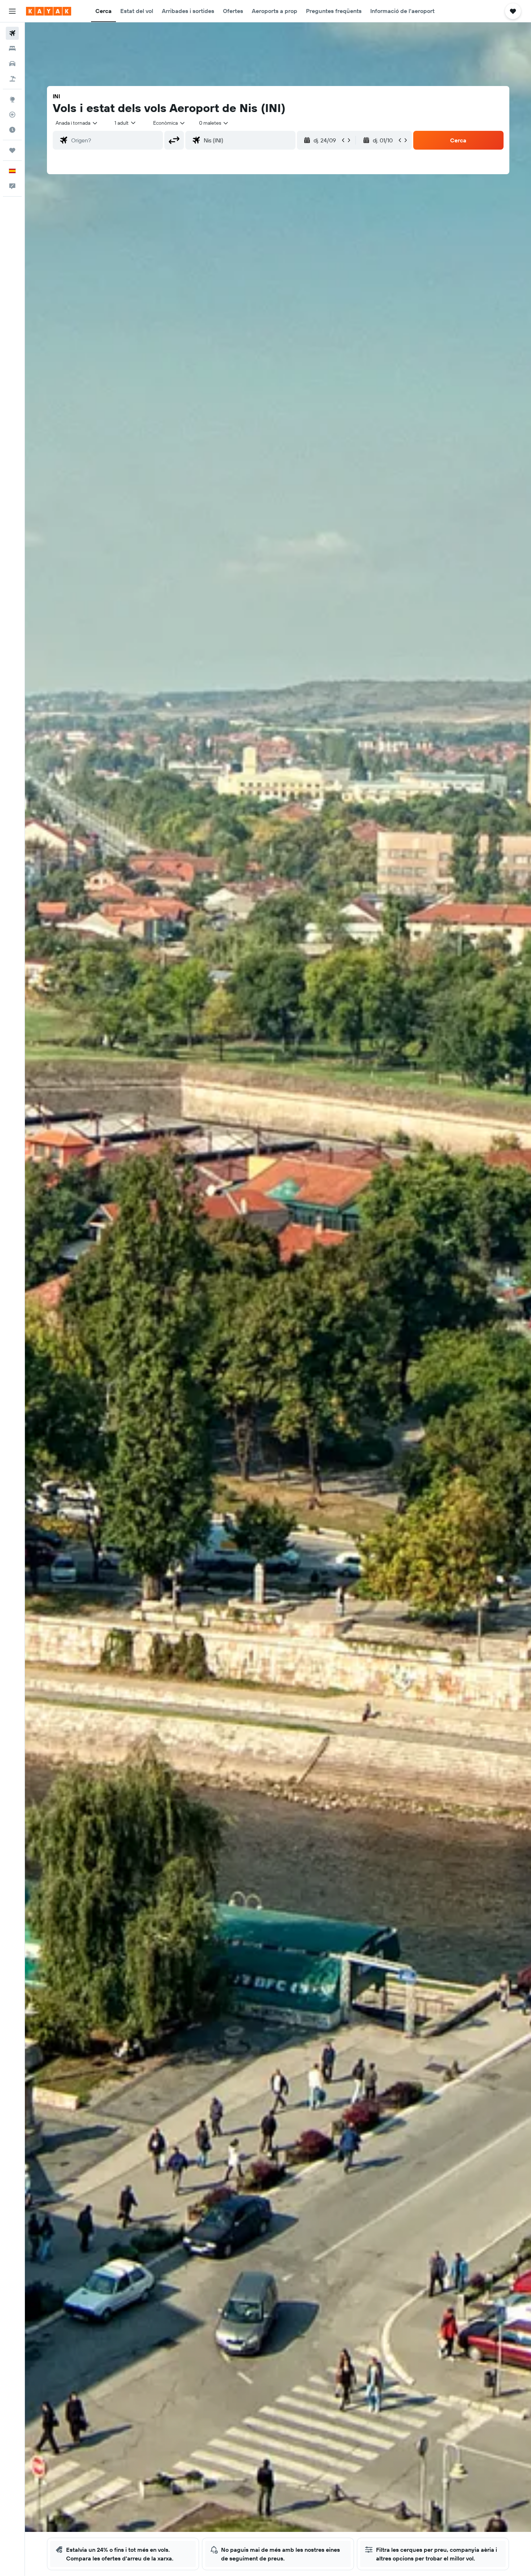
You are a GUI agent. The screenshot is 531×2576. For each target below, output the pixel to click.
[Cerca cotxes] (12, 64)
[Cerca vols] (12, 33)
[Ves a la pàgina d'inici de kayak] (49, 11)
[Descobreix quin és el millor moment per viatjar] (12, 130)
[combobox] (77, 123)
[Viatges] (12, 150)
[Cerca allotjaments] (12, 48)
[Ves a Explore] (12, 99)
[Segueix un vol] (12, 115)
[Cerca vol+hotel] (12, 79)
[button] (12, 11)
